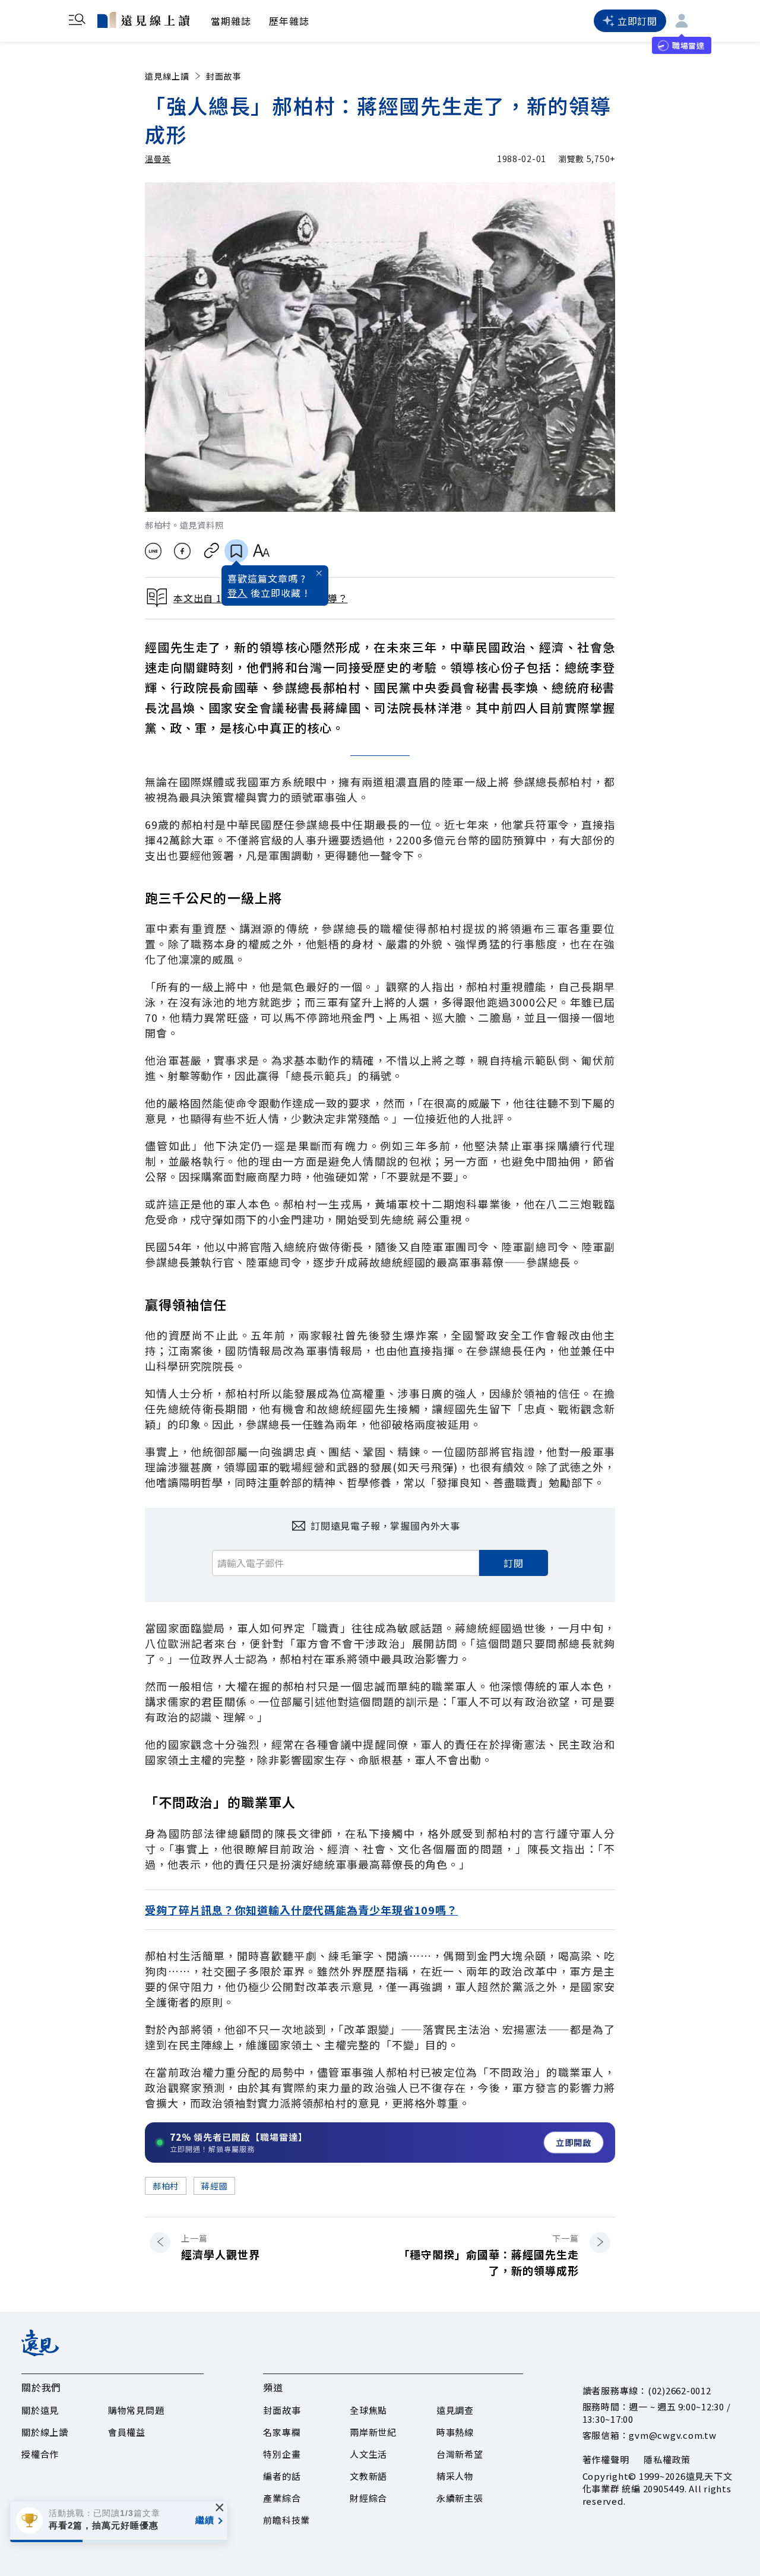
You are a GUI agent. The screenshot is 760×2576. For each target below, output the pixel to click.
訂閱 (514, 1563)
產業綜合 (282, 2498)
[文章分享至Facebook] (183, 551)
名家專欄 (282, 2432)
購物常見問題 (136, 2410)
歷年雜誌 (289, 21)
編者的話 (282, 2476)
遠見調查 (455, 2410)
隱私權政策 (667, 2459)
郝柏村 (166, 2186)
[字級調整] (261, 551)
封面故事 (224, 76)
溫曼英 (158, 159)
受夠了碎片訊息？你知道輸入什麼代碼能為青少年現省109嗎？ (301, 1910)
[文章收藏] (236, 551)
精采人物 (455, 2476)
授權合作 (40, 2454)
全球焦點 (368, 2410)
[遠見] (40, 2352)
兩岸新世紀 (373, 2432)
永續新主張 (460, 2498)
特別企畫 (282, 2454)
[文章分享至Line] (153, 551)
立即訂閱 (637, 21)
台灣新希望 (460, 2454)
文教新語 (368, 2476)
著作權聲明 (606, 2459)
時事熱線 (455, 2432)
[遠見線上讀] (143, 20)
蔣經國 (214, 2186)
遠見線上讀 (167, 76)
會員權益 (127, 2432)
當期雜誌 (231, 21)
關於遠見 (40, 2410)
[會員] (682, 21)
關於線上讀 (45, 2432)
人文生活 (368, 2454)
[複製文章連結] (212, 551)
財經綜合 (368, 2498)
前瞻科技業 (286, 2520)
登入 (237, 593)
